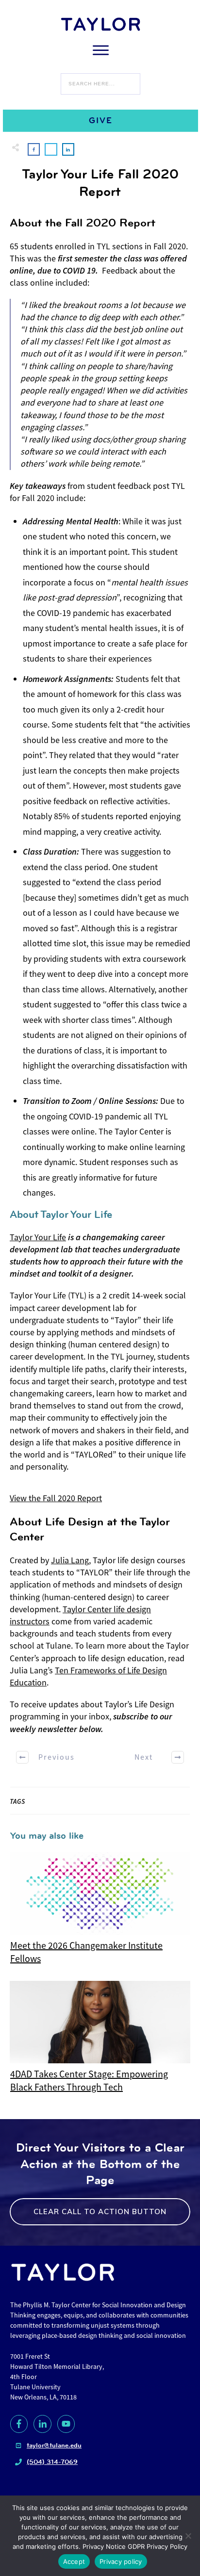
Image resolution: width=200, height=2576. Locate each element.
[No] (188, 2536)
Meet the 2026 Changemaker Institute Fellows (100, 1909)
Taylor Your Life (38, 1237)
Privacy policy (121, 2561)
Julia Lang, (71, 1560)
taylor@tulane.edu (54, 2445)
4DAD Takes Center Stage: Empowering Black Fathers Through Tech (100, 2038)
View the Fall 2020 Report (56, 1498)
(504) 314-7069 (52, 2462)
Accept (74, 2561)
